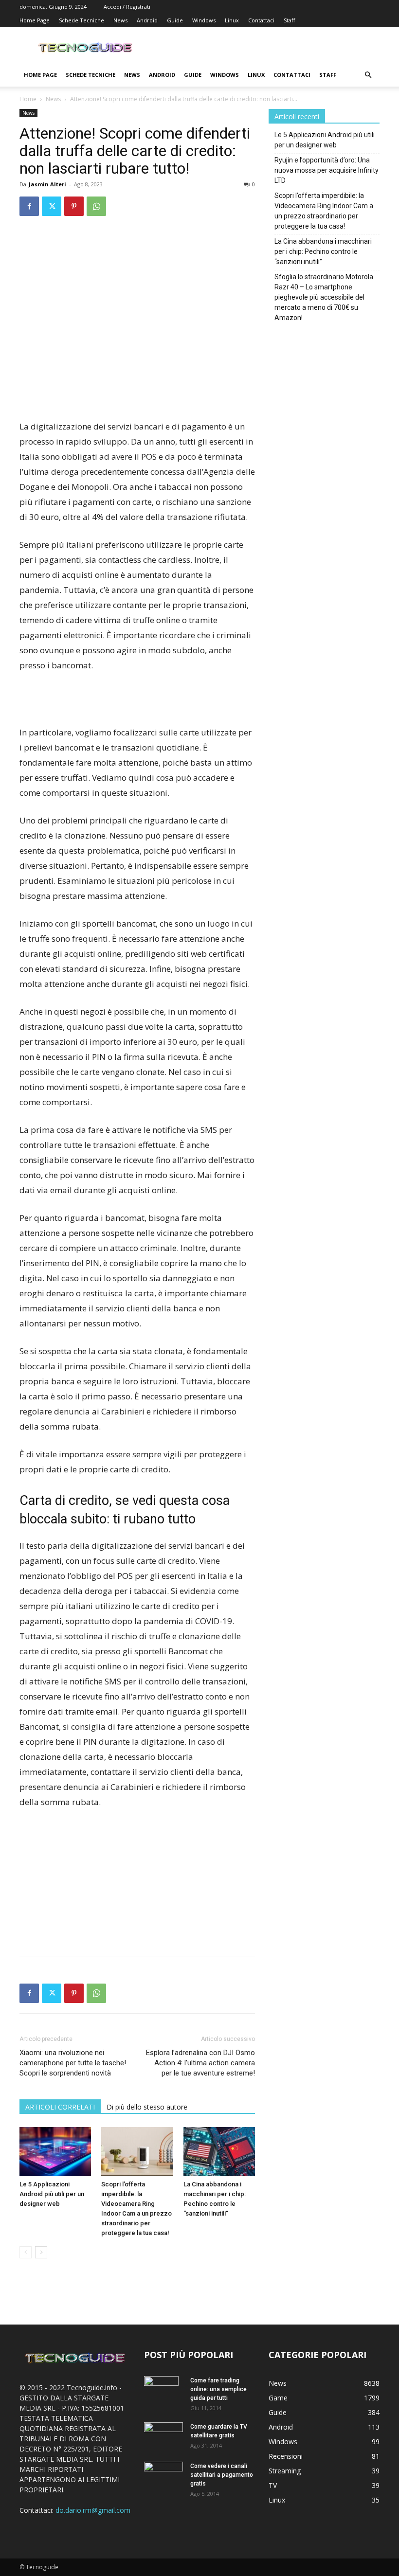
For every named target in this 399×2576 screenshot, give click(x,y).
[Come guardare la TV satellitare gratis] (163, 2435)
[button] (368, 75)
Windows (204, 20)
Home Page (35, 20)
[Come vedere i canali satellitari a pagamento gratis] (163, 2474)
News (120, 20)
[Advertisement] (137, 394)
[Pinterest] (74, 206)
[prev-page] (26, 2252)
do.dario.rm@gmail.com (93, 2510)
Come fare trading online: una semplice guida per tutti (218, 2389)
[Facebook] (29, 206)
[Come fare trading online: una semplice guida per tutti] (163, 2393)
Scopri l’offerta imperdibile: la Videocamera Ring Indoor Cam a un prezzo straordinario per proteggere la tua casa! (324, 211)
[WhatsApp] (96, 206)
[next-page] (41, 2252)
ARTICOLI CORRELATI (60, 2107)
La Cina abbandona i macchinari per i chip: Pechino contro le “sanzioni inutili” (323, 251)
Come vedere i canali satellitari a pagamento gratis (222, 2475)
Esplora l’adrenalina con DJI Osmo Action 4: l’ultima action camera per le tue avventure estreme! (200, 2063)
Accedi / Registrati (127, 7)
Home (28, 99)
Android (147, 20)
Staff (289, 20)
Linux (232, 20)
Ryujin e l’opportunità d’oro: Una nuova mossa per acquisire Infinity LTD (326, 170)
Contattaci (261, 20)
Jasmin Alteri (47, 184)
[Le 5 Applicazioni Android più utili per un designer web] (55, 2152)
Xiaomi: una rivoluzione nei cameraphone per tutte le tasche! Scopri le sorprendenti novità (73, 2063)
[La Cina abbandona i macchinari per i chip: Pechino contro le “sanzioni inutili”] (219, 2152)
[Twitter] (52, 206)
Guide (175, 20)
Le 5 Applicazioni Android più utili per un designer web (52, 2194)
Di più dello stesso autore (147, 2107)
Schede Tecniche (82, 20)
